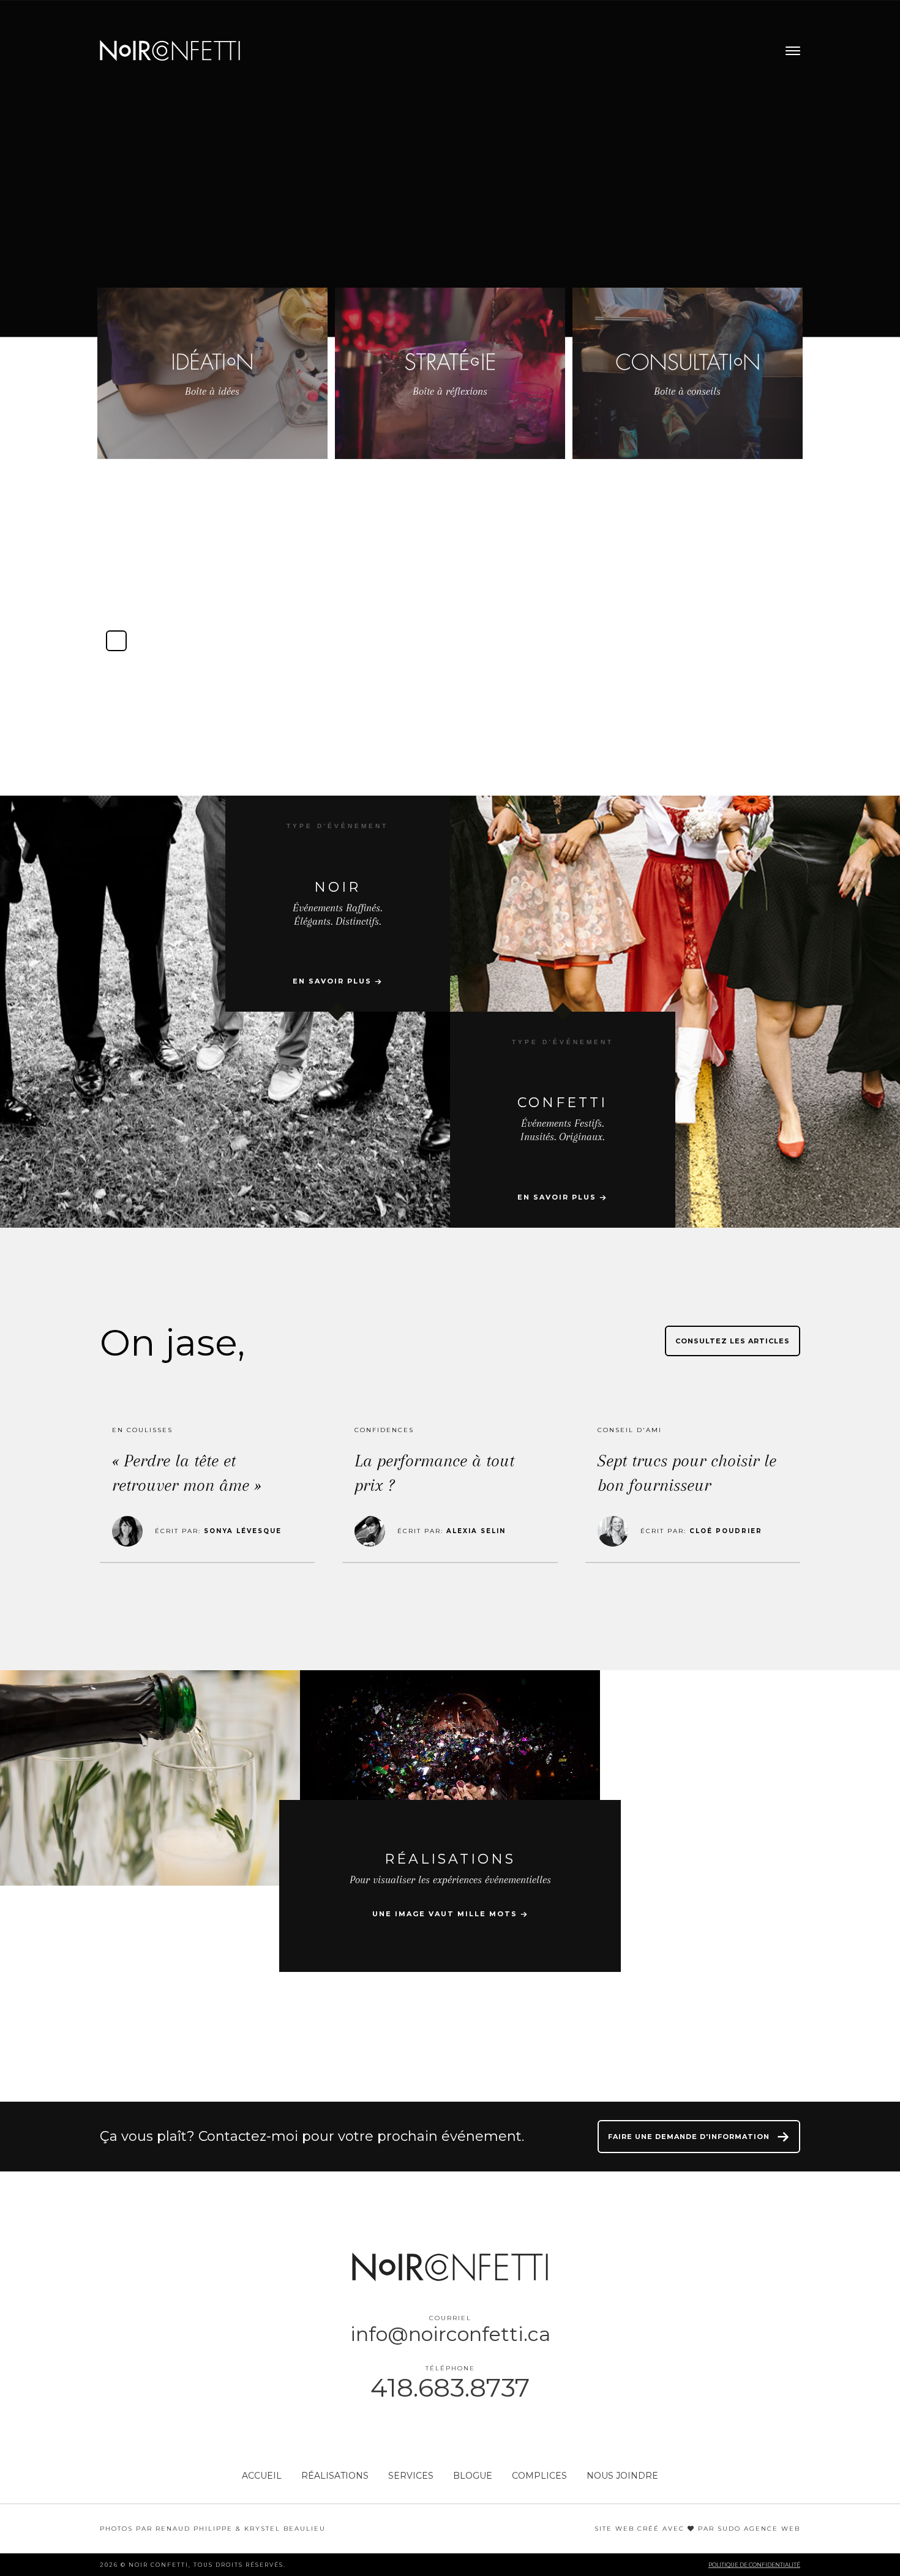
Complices (539, 2476)
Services (411, 2476)
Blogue (473, 2476)
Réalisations (335, 2476)
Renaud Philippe (194, 2529)
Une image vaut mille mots (446, 1914)
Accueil (262, 2476)
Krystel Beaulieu (285, 2529)
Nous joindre (622, 2476)
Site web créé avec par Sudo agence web (697, 2529)
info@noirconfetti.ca (450, 2334)
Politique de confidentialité (754, 2565)
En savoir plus (334, 981)
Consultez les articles (733, 1341)
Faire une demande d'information (690, 2137)
